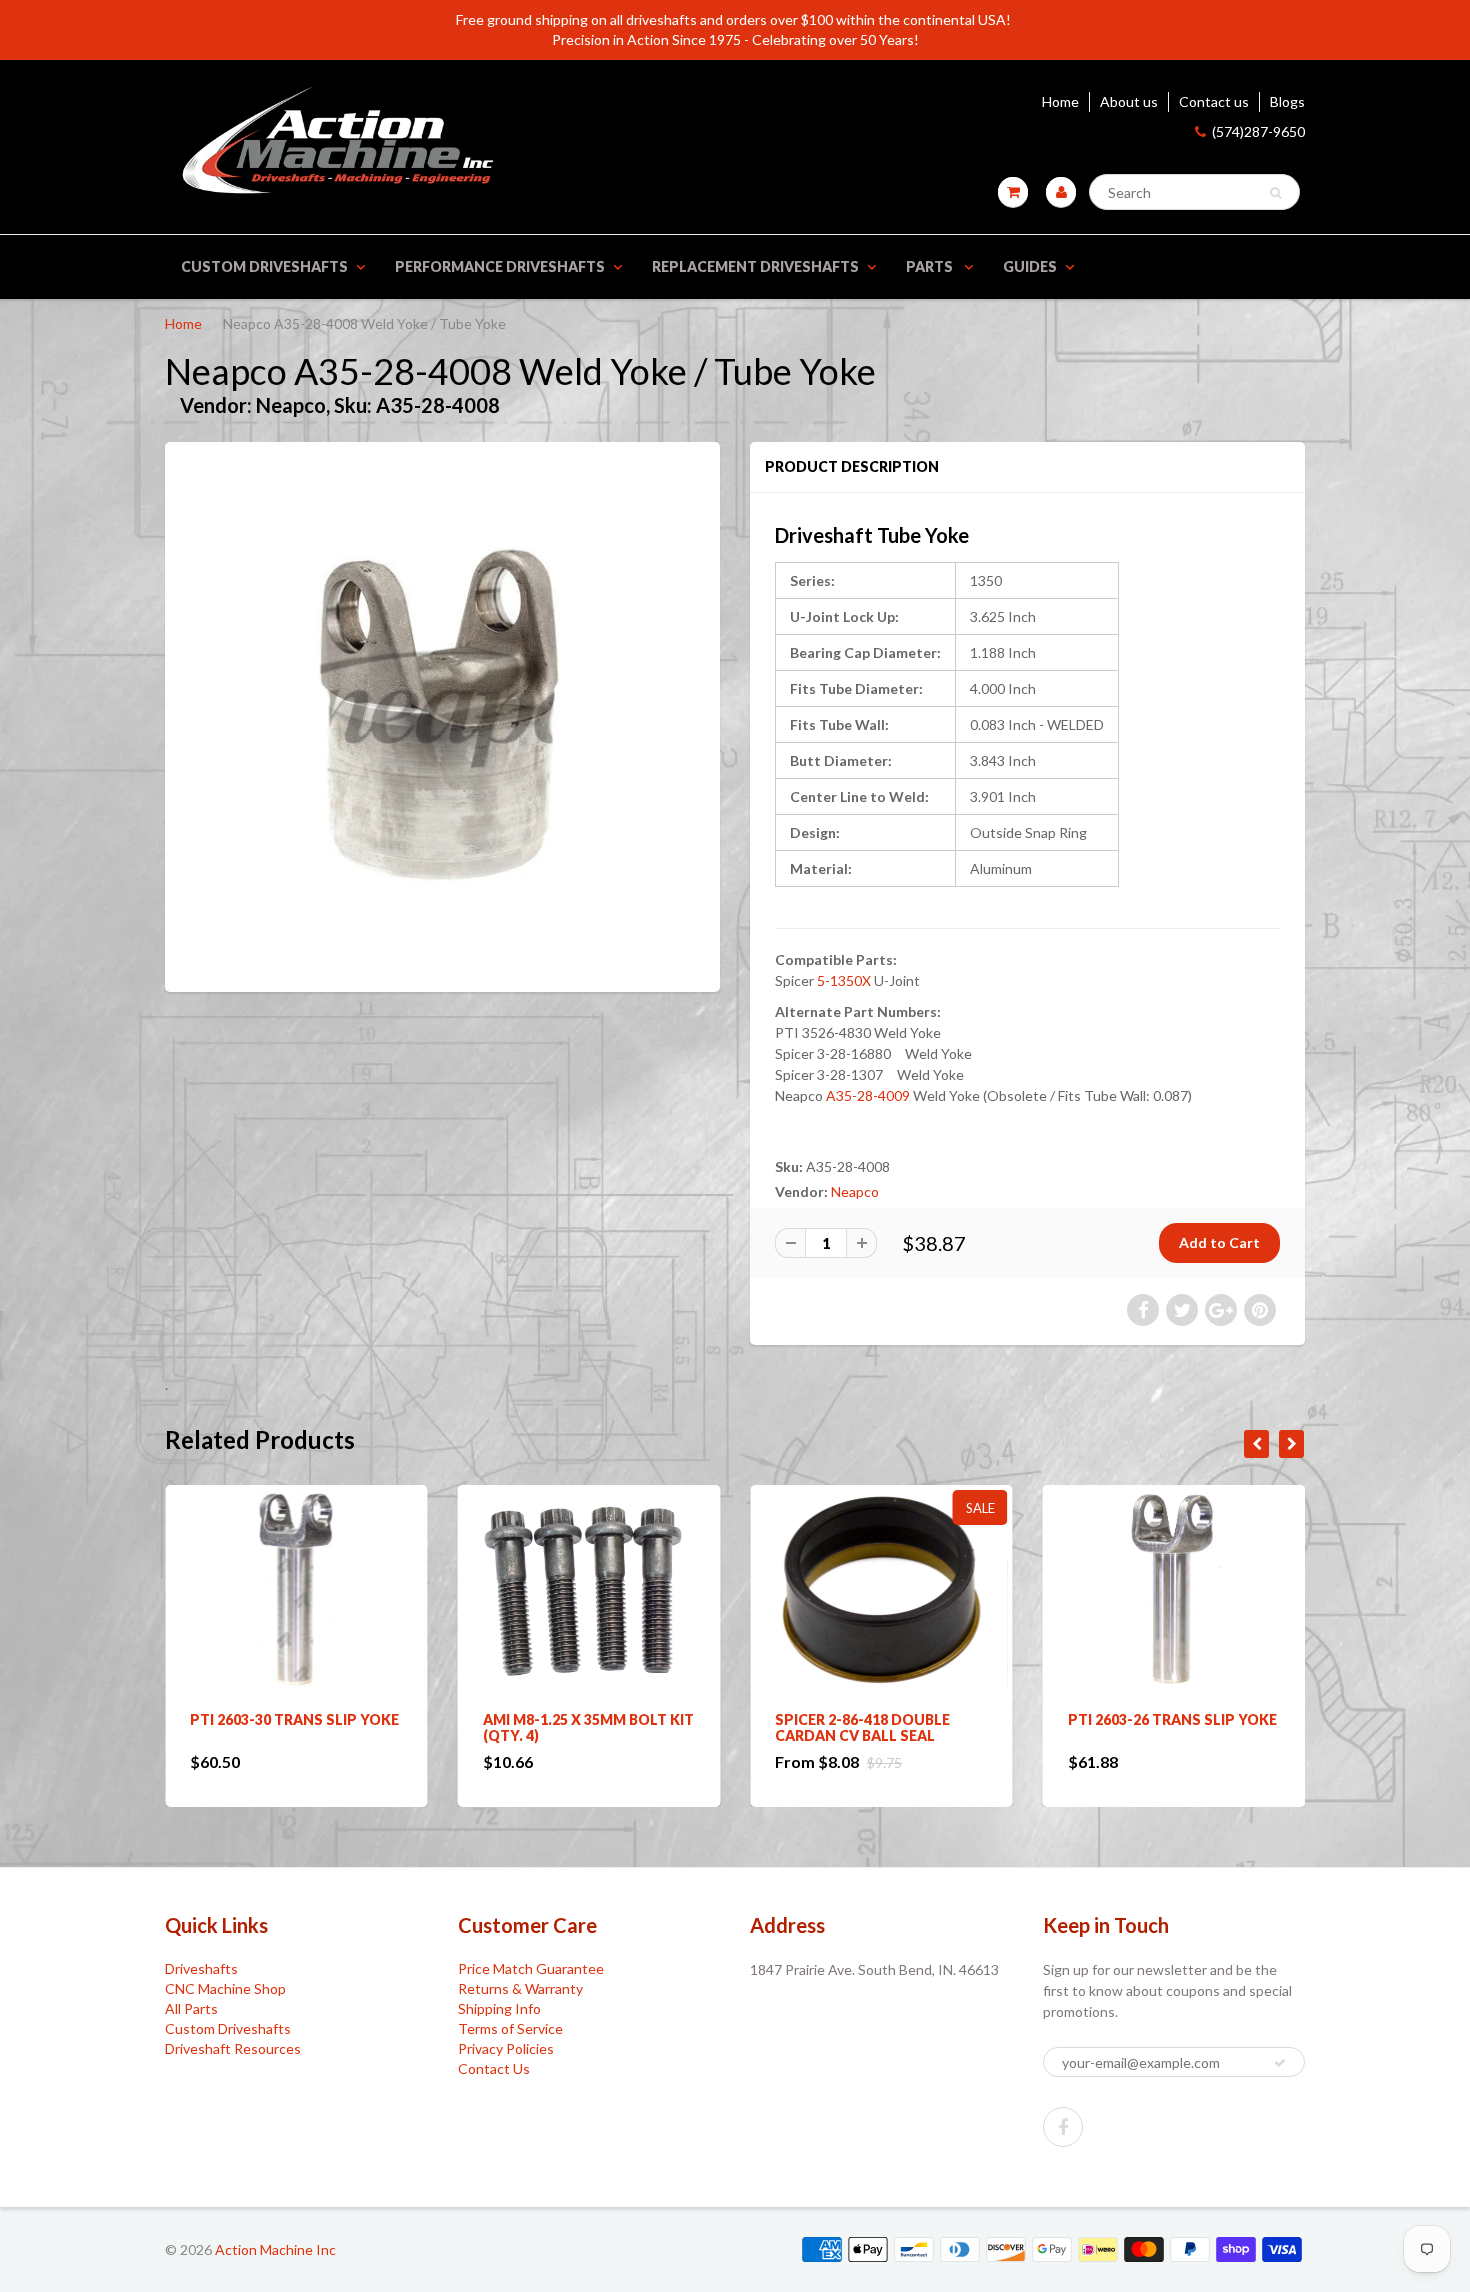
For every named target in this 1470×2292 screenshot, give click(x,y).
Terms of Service (510, 2028)
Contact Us (494, 2068)
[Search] (1275, 193)
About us (1129, 101)
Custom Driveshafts (264, 266)
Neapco (855, 1191)
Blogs (1287, 101)
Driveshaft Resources (233, 2048)
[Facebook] (1063, 2127)
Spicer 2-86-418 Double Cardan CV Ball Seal (570, 1727)
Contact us (1214, 101)
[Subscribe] (1280, 2063)
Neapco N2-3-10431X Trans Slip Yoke (1170, 1727)
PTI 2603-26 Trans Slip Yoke (879, 1719)
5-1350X (844, 980)
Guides (1030, 266)
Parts (931, 266)
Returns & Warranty (520, 1988)
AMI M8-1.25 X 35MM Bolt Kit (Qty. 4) (295, 1727)
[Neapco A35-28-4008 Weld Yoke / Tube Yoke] (442, 714)
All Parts (191, 2008)
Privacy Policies (506, 2048)
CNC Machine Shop (225, 1988)
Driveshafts (201, 1968)
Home (1060, 101)
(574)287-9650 (1258, 131)
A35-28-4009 (868, 1095)
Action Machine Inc (275, 2249)
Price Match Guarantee (531, 1968)
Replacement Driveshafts (755, 266)
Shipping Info (499, 2008)
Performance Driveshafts (500, 266)
